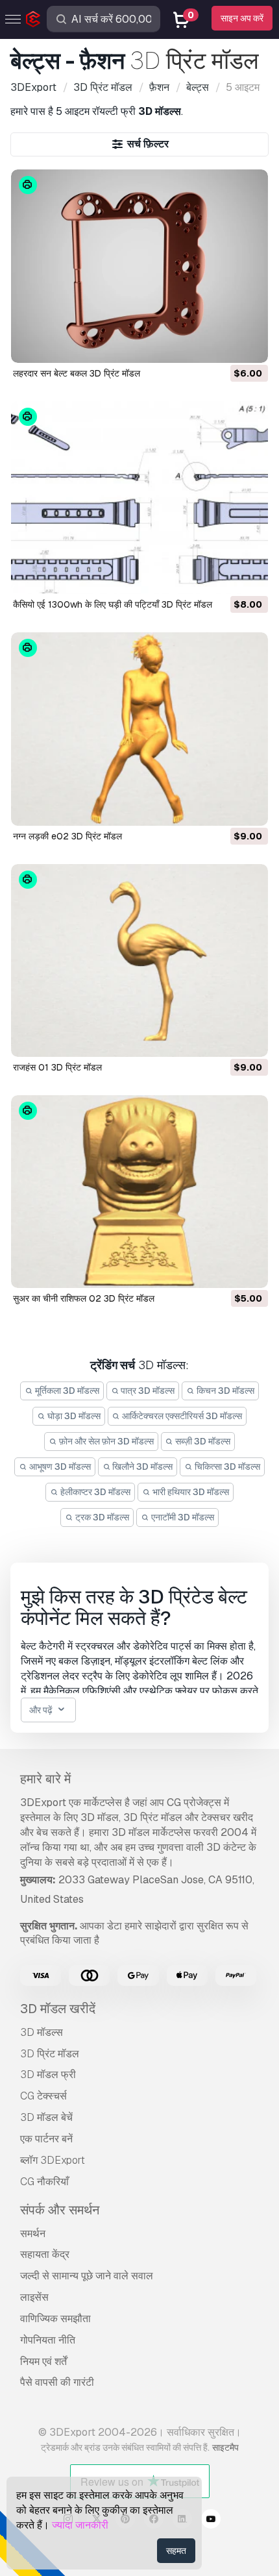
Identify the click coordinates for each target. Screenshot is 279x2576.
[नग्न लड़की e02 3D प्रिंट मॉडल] (140, 729)
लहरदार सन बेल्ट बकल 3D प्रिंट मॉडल (77, 373)
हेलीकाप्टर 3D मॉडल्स (94, 1492)
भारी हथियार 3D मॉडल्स (190, 1492)
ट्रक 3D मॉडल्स (101, 1517)
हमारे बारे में (45, 1779)
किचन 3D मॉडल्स (224, 1391)
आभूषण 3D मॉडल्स (59, 1467)
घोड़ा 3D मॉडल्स (73, 1416)
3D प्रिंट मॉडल (50, 2054)
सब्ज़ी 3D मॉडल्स (202, 1441)
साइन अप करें (242, 18)
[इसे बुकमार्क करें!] (249, 345)
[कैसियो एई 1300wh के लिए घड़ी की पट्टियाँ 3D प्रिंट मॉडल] (140, 498)
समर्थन (33, 2234)
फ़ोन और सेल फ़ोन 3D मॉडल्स (105, 1441)
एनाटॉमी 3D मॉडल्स (182, 1517)
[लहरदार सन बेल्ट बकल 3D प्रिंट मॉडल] (140, 266)
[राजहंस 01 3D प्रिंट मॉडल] (140, 960)
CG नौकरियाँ (44, 2182)
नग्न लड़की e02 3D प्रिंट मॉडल (67, 836)
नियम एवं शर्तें (43, 2361)
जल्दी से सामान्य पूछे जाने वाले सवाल (87, 2276)
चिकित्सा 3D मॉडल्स (226, 1467)
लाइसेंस (34, 2297)
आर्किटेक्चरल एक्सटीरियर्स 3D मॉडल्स (181, 1416)
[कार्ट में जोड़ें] (223, 345)
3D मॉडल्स (42, 2032)
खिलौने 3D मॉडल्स (141, 1467)
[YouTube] (211, 2521)
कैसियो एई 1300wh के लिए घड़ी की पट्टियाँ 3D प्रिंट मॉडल (113, 604)
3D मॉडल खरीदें (58, 2009)
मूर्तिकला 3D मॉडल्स (66, 1391)
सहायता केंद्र (45, 2254)
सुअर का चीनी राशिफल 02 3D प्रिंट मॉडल (84, 1298)
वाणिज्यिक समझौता (55, 2319)
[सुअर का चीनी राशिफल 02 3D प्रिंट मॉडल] (140, 1192)
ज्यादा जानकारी (80, 2525)
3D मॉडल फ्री (48, 2074)
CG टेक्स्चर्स (43, 2096)
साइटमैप (225, 2447)
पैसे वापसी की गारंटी (57, 2382)
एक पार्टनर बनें (46, 2139)
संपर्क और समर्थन (60, 2210)
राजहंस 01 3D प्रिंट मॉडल (57, 1067)
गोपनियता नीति (48, 2340)
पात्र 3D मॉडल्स (147, 1391)
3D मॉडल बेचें (46, 2117)
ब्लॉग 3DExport (53, 2160)
